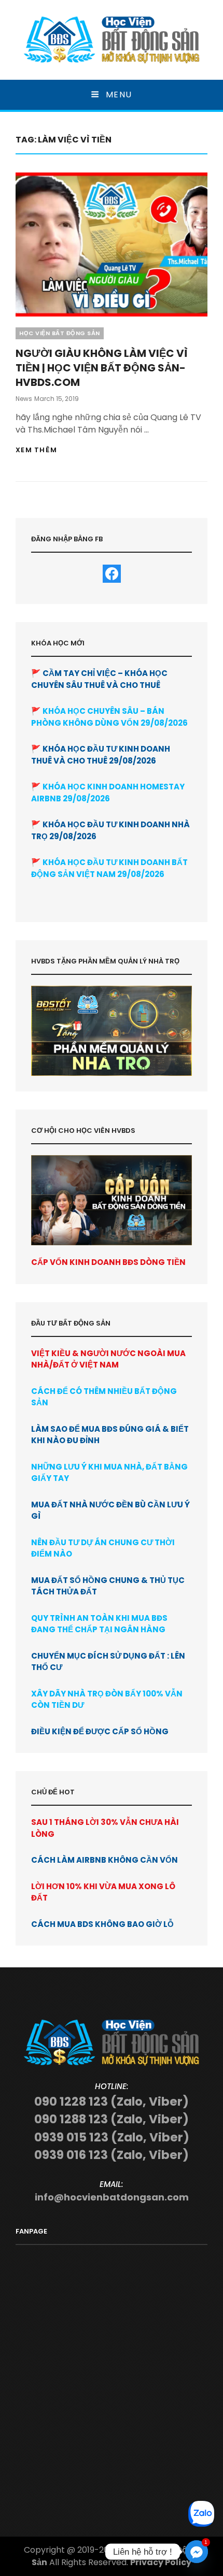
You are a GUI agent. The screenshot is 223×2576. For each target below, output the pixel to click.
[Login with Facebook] (112, 574)
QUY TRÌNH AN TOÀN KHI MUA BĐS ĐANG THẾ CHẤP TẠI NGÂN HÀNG (99, 1624)
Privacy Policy (161, 2562)
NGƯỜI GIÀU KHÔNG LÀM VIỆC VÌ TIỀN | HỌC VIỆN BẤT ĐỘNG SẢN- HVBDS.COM (102, 368)
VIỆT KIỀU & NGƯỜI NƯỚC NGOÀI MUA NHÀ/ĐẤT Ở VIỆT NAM (108, 1359)
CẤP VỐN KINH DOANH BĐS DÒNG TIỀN (108, 1262)
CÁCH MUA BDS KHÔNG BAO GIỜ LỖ (102, 1924)
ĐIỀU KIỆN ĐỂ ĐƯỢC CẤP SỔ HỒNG (100, 1731)
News (24, 399)
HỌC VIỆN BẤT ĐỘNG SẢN (60, 333)
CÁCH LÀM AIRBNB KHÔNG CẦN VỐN (104, 1860)
